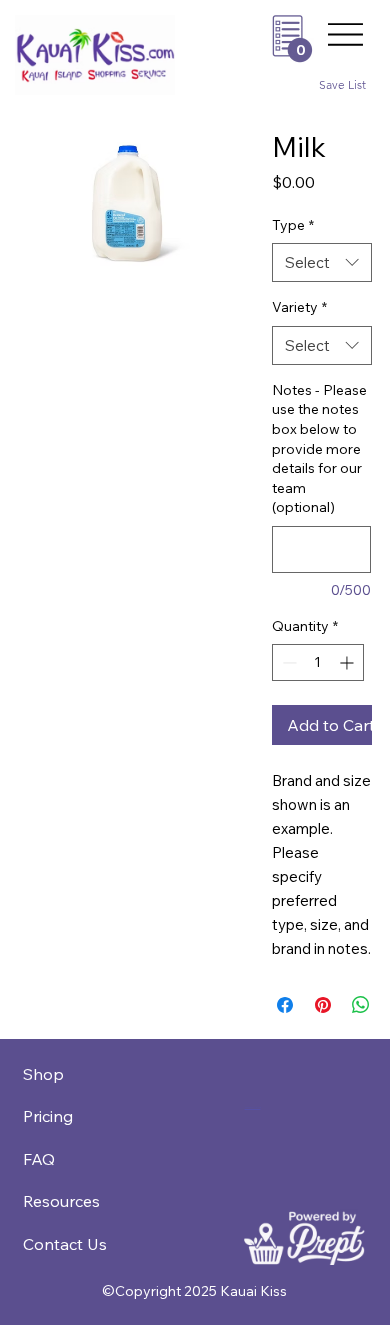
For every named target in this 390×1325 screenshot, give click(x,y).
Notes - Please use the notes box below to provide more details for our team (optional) (319, 449)
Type (293, 225)
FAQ (39, 1159)
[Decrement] (287, 662)
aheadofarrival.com (253, 1107)
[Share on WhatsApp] (361, 1005)
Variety (299, 307)
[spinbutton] (318, 662)
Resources (61, 1201)
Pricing (48, 1116)
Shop (43, 1074)
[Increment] (348, 662)
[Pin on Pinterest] (323, 1005)
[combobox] (322, 262)
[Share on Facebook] (285, 1005)
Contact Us (65, 1244)
